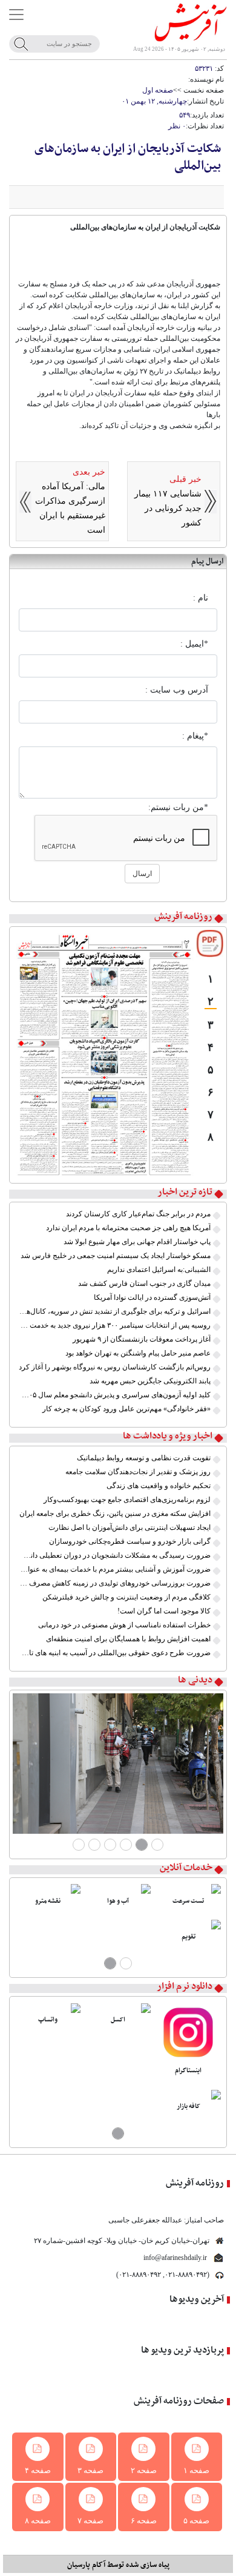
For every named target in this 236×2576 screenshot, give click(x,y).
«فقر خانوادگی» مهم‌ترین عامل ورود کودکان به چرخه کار (126, 1409)
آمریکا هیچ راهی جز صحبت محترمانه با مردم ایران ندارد (128, 1228)
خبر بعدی (89, 472)
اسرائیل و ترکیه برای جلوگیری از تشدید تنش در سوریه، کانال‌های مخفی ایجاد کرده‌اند (115, 1311)
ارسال (142, 874)
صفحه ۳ (90, 2470)
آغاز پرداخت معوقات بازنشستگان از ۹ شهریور (142, 1339)
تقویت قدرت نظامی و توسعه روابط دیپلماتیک (144, 1458)
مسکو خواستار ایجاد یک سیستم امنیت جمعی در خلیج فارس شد (116, 1256)
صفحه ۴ (38, 2470)
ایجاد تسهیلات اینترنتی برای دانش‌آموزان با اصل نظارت (129, 1527)
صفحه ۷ (90, 2521)
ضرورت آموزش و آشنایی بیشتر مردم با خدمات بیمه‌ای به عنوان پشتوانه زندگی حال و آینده (115, 1569)
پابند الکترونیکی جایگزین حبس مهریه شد (150, 1381)
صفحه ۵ (196, 2521)
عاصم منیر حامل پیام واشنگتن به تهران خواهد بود (138, 1353)
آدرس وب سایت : (177, 690)
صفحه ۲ (144, 2470)
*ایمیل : (194, 644)
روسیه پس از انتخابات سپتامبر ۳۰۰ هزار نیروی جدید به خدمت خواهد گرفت (115, 1325)
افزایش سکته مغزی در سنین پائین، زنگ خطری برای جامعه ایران (115, 1514)
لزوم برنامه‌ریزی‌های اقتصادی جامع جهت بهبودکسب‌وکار (127, 1500)
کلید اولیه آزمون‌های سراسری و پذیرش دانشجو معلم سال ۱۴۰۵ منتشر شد (115, 1395)
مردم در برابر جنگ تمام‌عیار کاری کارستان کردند (138, 1214)
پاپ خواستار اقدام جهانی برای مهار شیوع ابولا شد (137, 1242)
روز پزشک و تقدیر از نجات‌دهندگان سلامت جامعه (138, 1472)
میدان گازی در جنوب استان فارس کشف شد (144, 1283)
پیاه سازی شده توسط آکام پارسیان (118, 2565)
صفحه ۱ (196, 2470)
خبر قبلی (185, 479)
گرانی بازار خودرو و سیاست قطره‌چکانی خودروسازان (130, 1541)
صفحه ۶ (144, 2521)
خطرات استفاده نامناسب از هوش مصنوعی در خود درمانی (124, 1625)
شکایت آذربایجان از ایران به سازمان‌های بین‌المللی (128, 157)
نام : (201, 598)
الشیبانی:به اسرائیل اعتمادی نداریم (159, 1270)
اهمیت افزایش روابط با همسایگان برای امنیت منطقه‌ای (128, 1639)
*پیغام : (195, 736)
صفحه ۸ (38, 2521)
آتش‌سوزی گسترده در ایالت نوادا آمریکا (152, 1297)
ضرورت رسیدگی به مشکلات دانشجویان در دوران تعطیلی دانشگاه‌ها (115, 1555)
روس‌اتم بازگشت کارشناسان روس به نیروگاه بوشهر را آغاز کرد (115, 1367)
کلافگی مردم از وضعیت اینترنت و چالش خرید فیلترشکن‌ (126, 1597)
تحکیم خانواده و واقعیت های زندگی (159, 1486)
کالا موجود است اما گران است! (164, 1611)
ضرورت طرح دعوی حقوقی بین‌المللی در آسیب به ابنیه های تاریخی (115, 1653)
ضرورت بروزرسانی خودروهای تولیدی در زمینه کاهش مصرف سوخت (115, 1583)
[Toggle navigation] (16, 15)
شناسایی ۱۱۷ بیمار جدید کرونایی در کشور (168, 508)
